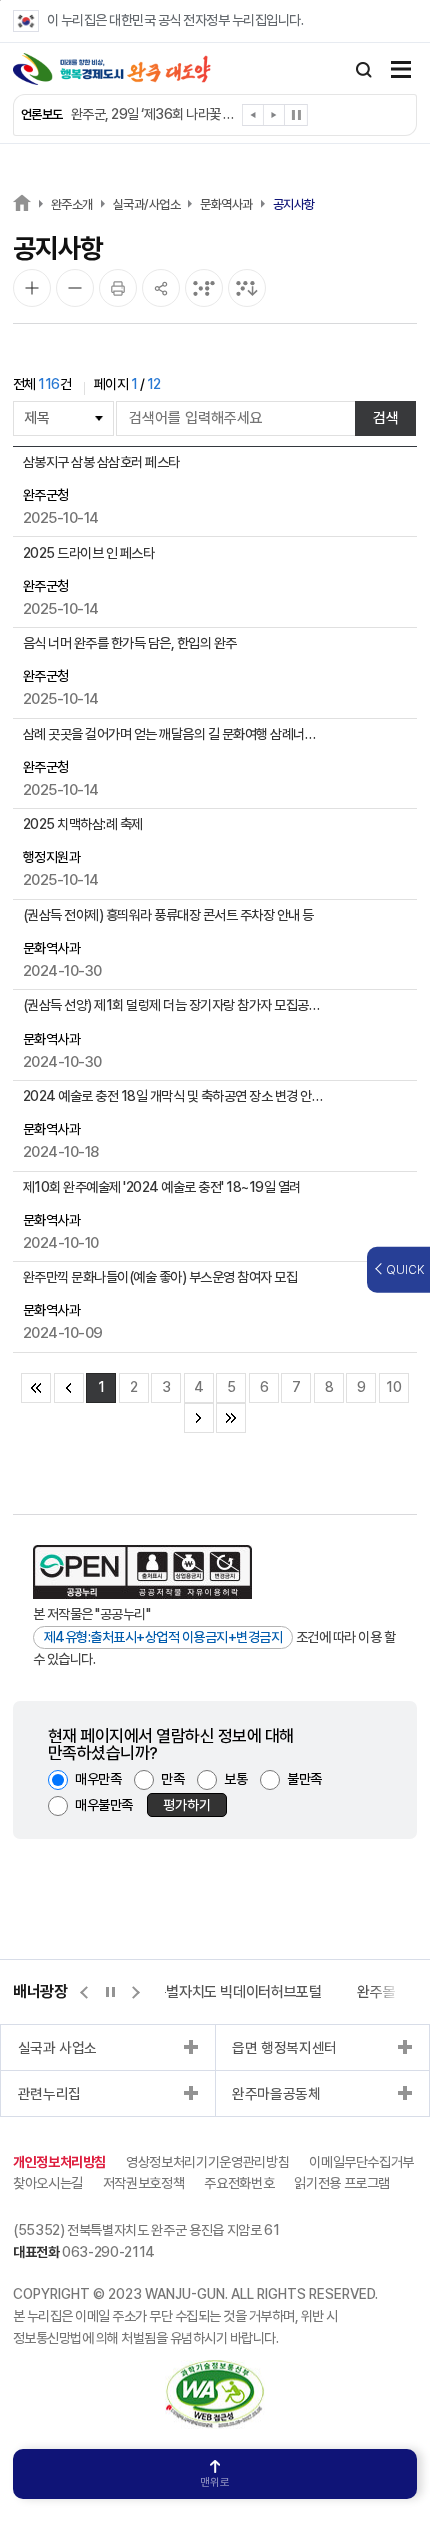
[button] (253, 118)
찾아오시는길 (48, 2183)
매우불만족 (104, 1805)
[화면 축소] (75, 288)
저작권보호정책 (144, 2183)
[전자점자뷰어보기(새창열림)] (204, 288)
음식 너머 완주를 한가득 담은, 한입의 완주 (130, 643)
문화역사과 (226, 204)
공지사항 (294, 204)
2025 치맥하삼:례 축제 (83, 824)
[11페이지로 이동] (199, 1418)
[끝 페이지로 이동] (231, 1418)
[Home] (22, 202)
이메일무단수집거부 (361, 2162)
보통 (235, 1779)
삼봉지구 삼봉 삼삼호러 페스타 (101, 462)
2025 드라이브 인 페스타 (89, 553)
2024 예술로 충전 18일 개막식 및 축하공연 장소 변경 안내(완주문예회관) (175, 1096)
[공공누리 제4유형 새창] (142, 1572)
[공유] (161, 288)
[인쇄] (118, 288)
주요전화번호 (239, 2183)
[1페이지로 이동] (69, 1388)
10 (393, 1387)
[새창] (215, 2370)
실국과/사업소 (147, 204)
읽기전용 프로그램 (342, 2183)
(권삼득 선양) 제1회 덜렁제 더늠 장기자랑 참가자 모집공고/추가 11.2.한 (175, 1005)
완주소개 (72, 204)
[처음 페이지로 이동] (36, 1388)
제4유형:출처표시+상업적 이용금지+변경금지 (163, 1637)
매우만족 (98, 1779)
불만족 (304, 1779)
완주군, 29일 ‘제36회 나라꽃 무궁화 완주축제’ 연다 (154, 114)
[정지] (296, 115)
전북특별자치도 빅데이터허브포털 (224, 1992)
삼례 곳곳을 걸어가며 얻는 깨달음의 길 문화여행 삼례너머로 (175, 734)
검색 (386, 418)
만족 (172, 1779)
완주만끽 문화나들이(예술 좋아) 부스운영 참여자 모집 (160, 1277)
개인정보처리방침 (59, 2162)
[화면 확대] (32, 288)
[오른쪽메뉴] (401, 71)
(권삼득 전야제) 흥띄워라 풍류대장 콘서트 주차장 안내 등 (168, 915)
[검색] (364, 70)
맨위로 (215, 2482)
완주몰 (376, 1992)
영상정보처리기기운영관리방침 (207, 2162)
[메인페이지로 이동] (112, 69)
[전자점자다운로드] (247, 288)
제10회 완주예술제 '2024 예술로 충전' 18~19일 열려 (162, 1187)
